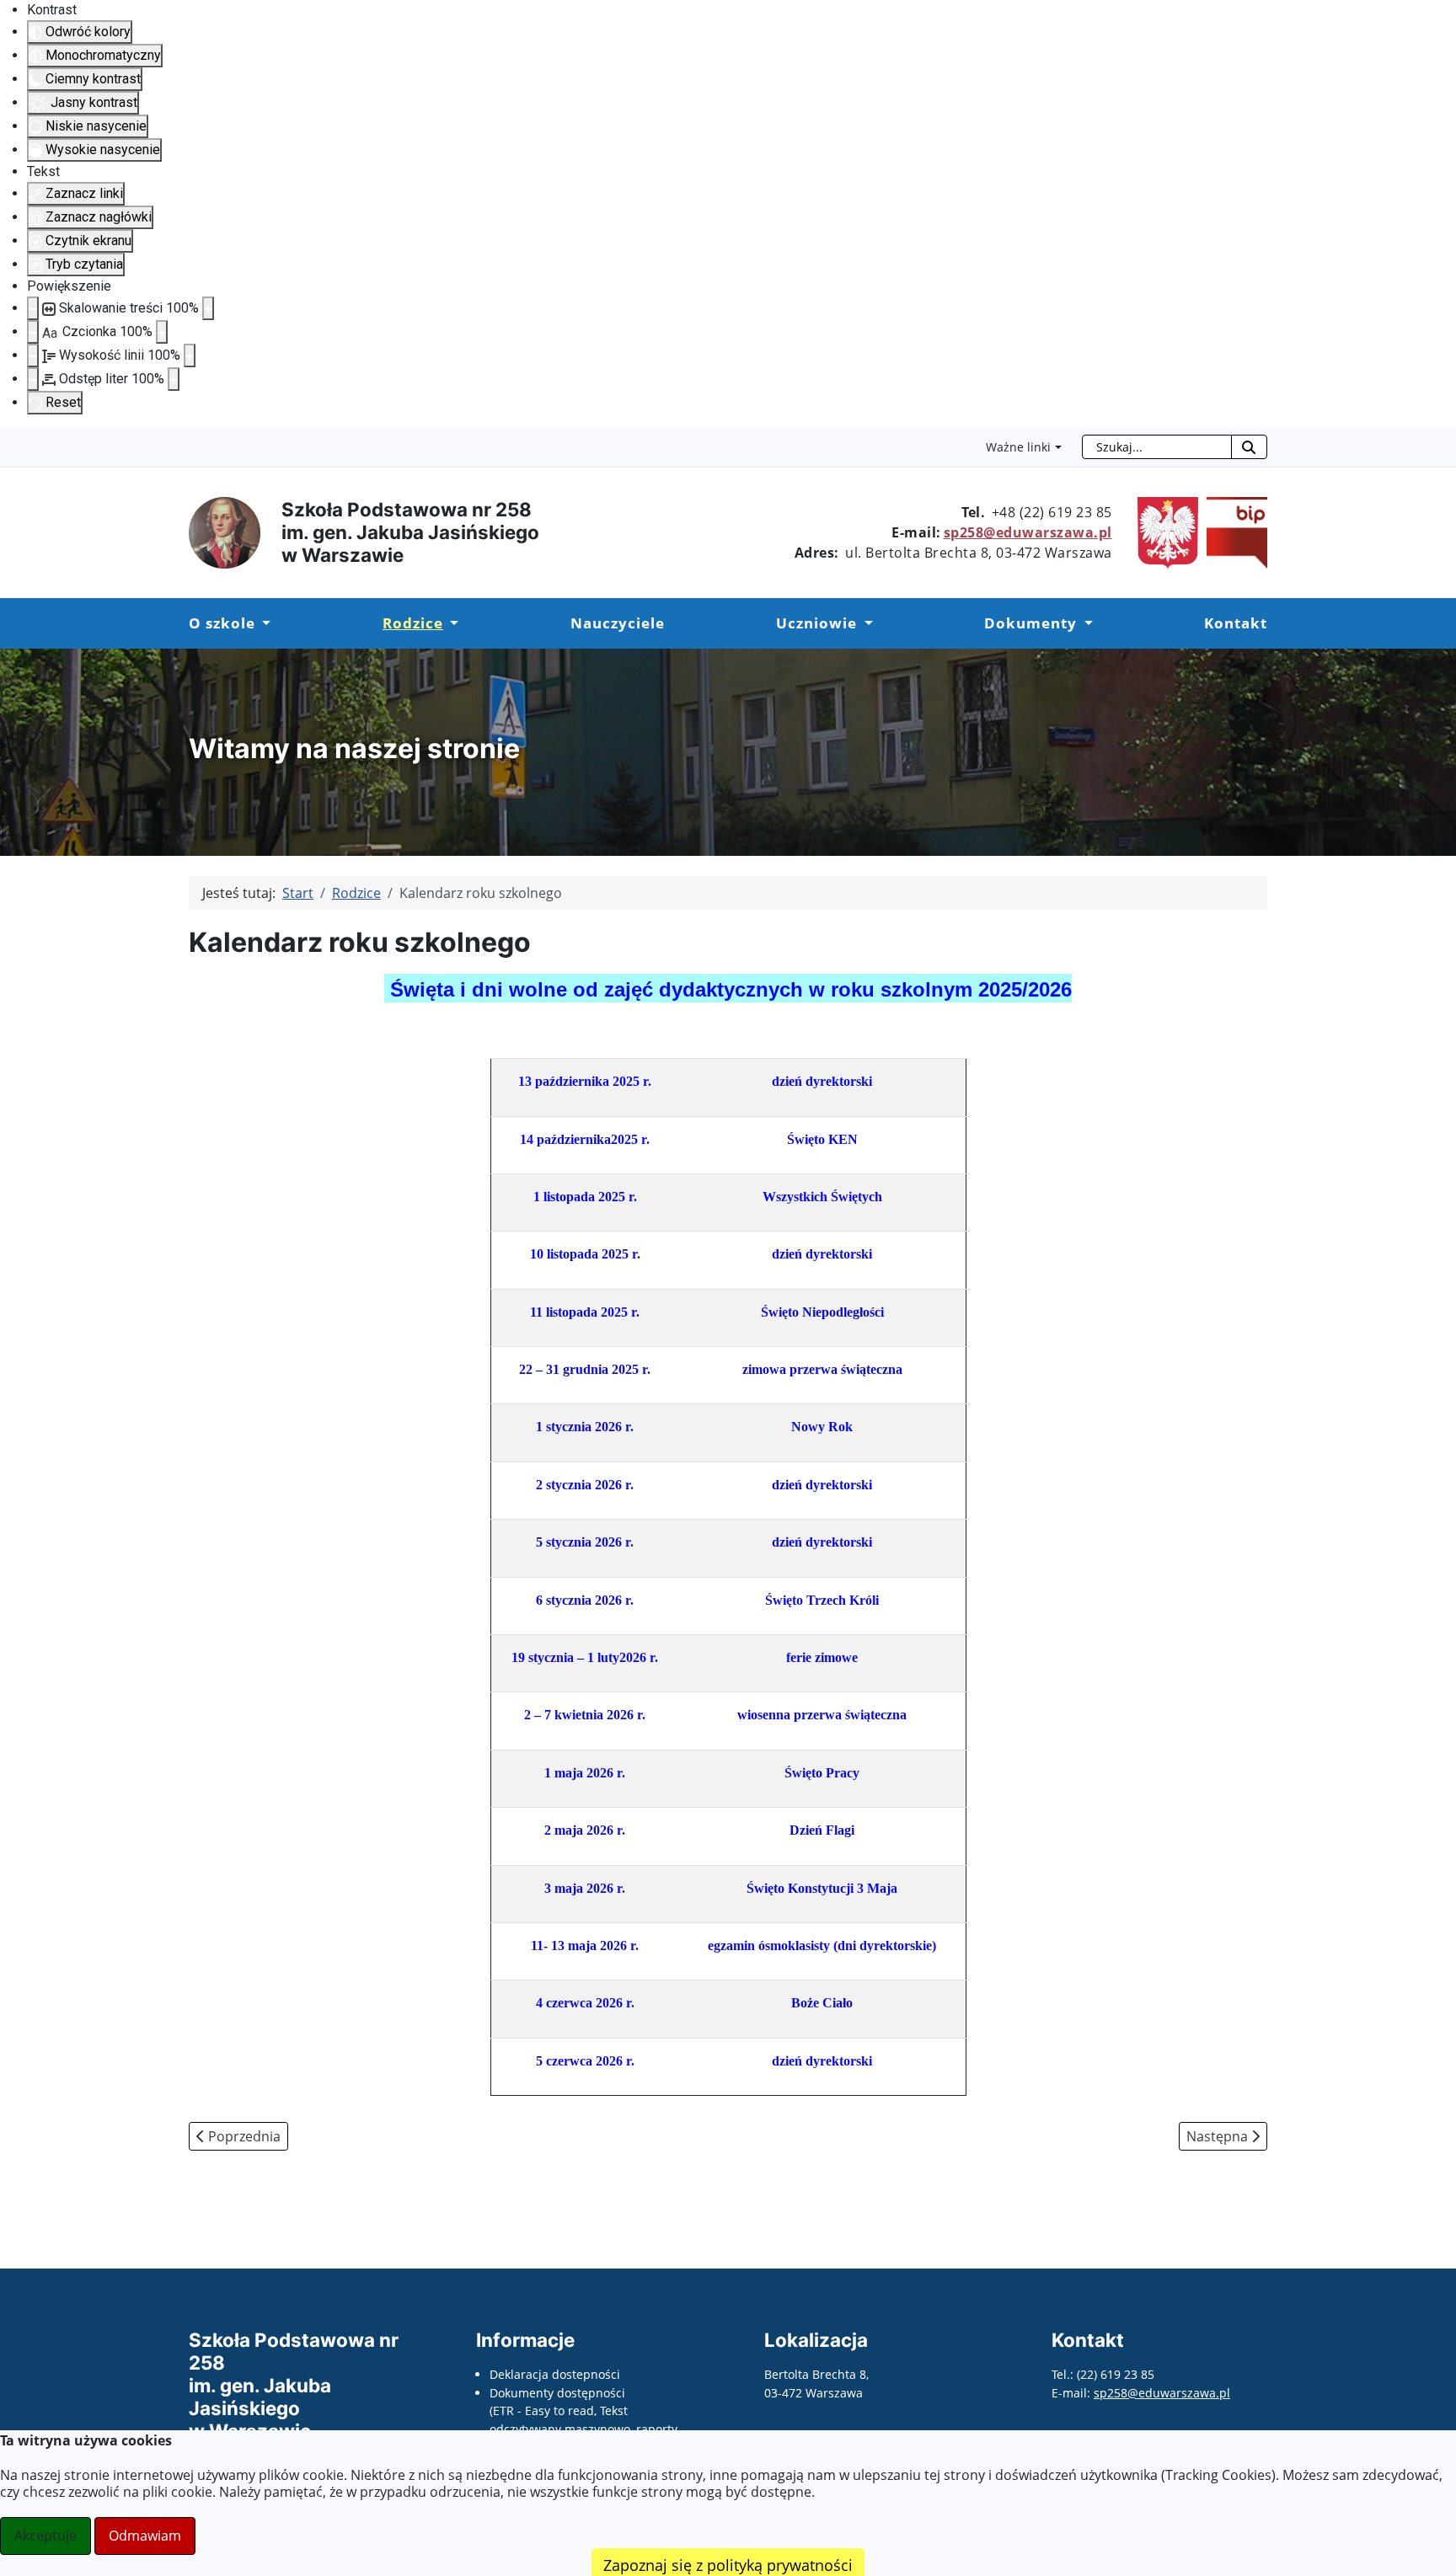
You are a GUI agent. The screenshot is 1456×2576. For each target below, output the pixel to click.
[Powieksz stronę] (208, 308)
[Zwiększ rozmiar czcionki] (162, 332)
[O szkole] (263, 623)
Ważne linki (1018, 447)
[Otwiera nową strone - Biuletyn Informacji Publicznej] (1233, 532)
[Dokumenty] (1084, 623)
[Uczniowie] (864, 623)
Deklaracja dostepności (555, 2374)
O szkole (222, 623)
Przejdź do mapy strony (13, 441)
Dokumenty (1030, 623)
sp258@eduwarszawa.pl (1028, 532)
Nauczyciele (618, 623)
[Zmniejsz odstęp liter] (33, 379)
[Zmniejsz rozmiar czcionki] (33, 332)
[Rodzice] (451, 623)
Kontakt (1236, 623)
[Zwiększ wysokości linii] (190, 355)
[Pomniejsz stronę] (33, 308)
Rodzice (413, 623)
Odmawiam (145, 2536)
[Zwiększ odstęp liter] (174, 379)
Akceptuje (45, 2536)
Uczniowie (816, 623)
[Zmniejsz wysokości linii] (33, 355)
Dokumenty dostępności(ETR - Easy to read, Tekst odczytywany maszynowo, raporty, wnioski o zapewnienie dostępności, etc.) (590, 2429)
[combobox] (1157, 447)
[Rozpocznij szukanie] (1249, 447)
